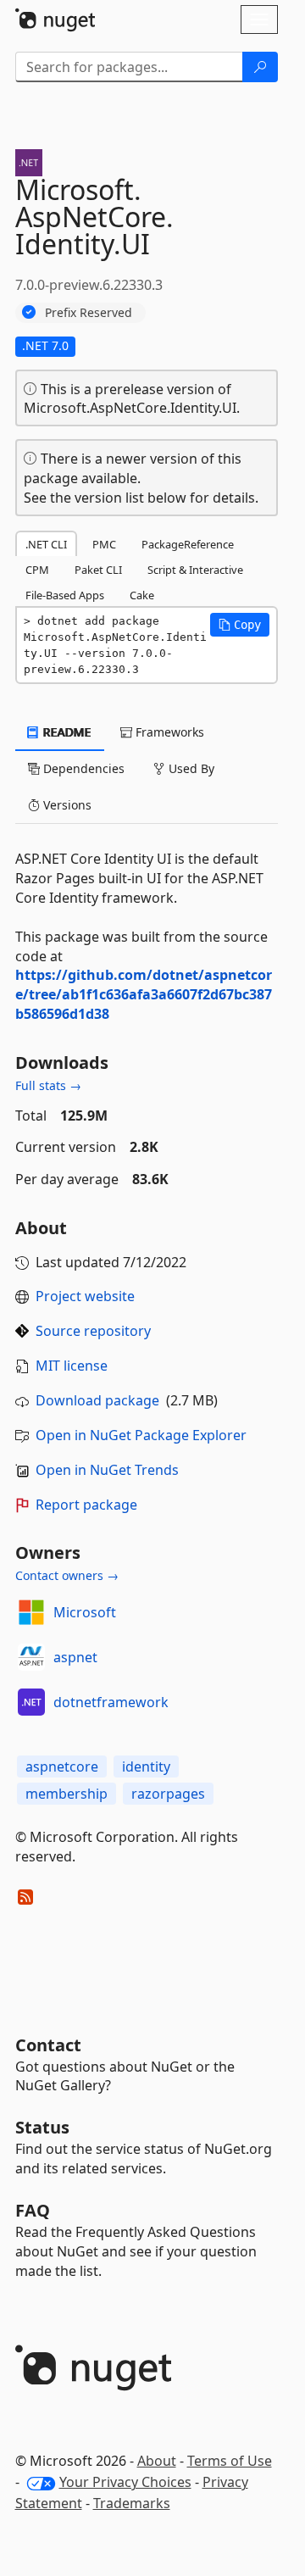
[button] (240, 625)
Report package (86, 1505)
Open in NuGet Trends (107, 1470)
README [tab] (66, 732)
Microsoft (85, 1612)
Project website (85, 1296)
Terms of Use (230, 2461)
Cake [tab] (142, 595)
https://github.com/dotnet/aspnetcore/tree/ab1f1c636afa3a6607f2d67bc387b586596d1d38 (144, 994)
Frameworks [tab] (168, 732)
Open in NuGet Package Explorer (141, 1435)
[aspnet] (31, 1657)
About (157, 2461)
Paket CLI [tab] (98, 570)
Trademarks (132, 2503)
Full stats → (48, 1085)
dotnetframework (111, 1702)
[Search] (260, 67)
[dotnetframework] (31, 1702)
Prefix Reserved (89, 312)
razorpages (168, 1794)
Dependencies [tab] (82, 768)
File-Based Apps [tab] (65, 595)
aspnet (75, 1657)
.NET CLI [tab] (46, 544)
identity (146, 1766)
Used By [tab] (190, 768)
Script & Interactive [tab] (195, 570)
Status (42, 2127)
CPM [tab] (37, 570)
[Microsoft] (31, 1612)
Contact (48, 2045)
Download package (97, 1400)
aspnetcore (62, 1766)
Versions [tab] (66, 805)
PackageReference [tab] (188, 544)
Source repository (93, 1331)
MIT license (72, 1366)
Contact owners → (67, 1575)
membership (67, 1794)
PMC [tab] (104, 544)
